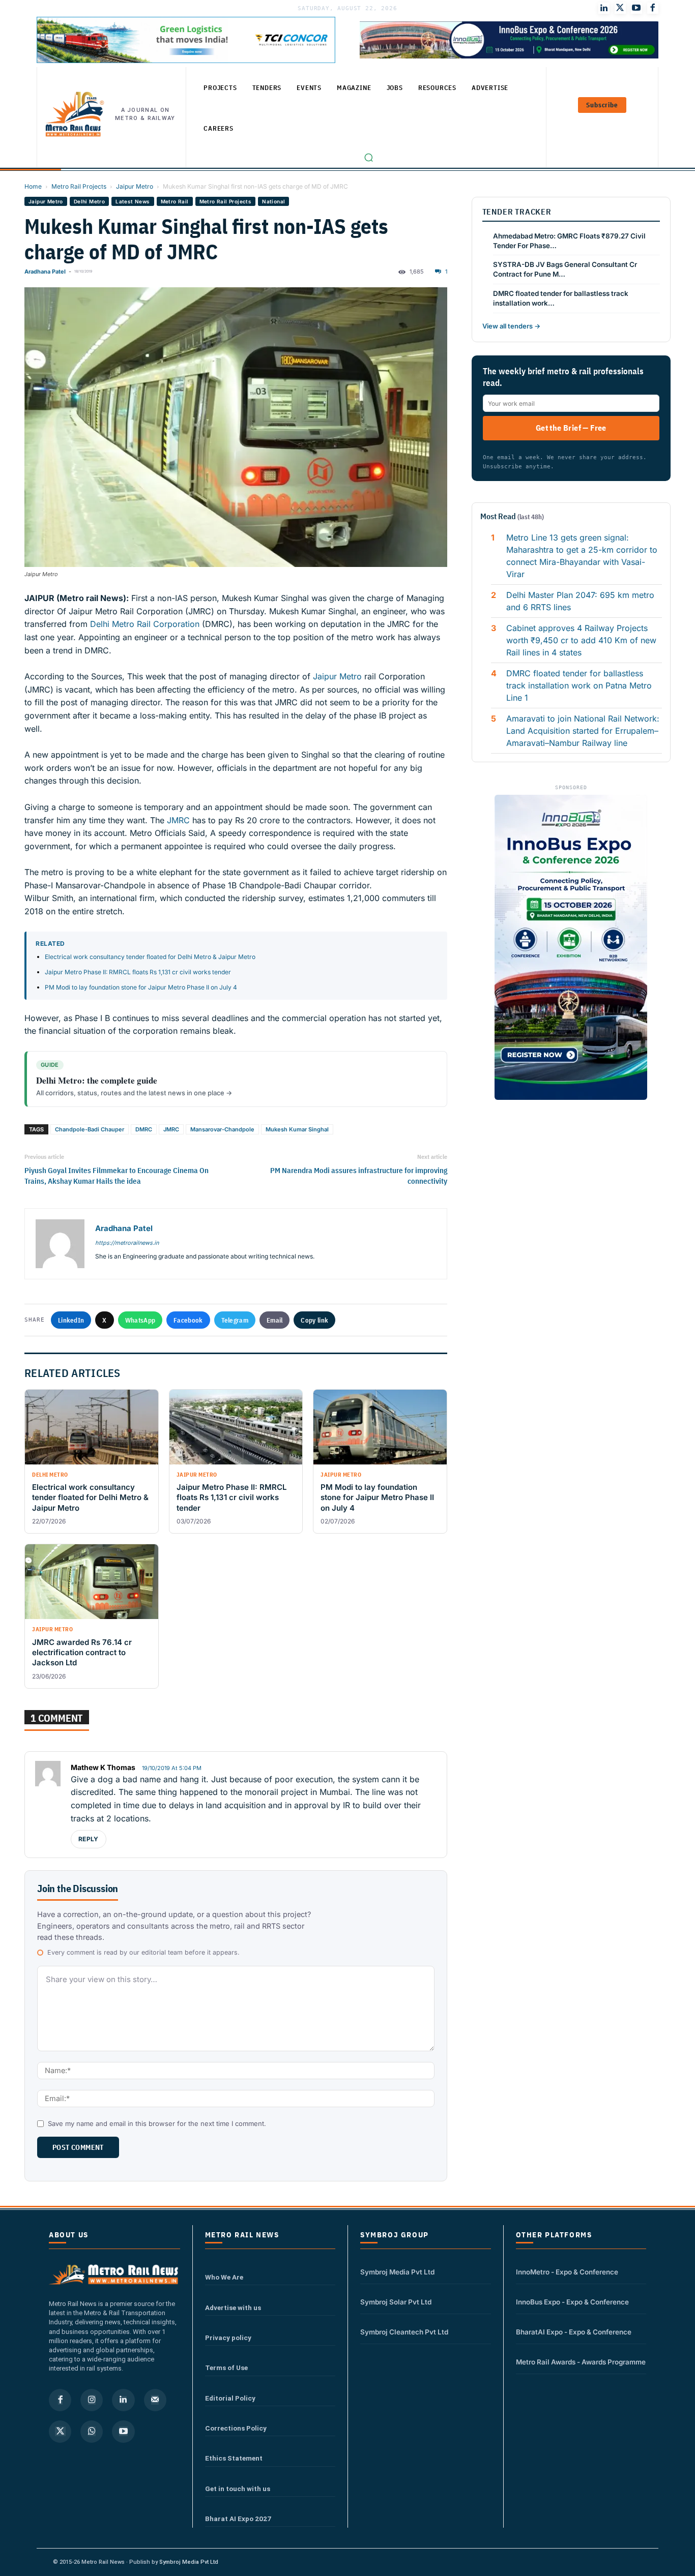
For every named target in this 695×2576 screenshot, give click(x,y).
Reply (89, 1839)
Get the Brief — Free (571, 428)
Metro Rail (175, 201)
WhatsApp (140, 1320)
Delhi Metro (89, 201)
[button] (369, 158)
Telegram (235, 1320)
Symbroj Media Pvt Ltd (397, 2272)
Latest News (133, 201)
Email (275, 1320)
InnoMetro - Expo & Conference (567, 2272)
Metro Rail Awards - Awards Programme (581, 2362)
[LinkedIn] (604, 8)
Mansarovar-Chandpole (222, 1129)
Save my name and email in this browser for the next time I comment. (157, 2123)
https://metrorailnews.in (127, 1243)
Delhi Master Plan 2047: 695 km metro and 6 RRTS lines (580, 601)
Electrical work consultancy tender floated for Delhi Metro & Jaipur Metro (150, 957)
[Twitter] (620, 8)
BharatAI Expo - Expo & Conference (574, 2332)
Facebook (188, 1320)
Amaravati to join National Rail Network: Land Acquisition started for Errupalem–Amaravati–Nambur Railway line (583, 731)
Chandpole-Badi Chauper (90, 1129)
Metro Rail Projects (79, 186)
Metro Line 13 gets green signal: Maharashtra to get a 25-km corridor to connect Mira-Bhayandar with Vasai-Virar (582, 556)
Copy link (314, 1320)
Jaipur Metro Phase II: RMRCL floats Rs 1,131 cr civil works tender (139, 972)
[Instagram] (92, 2400)
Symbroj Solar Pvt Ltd (396, 2302)
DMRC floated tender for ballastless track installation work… (561, 298)
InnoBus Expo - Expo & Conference (572, 2302)
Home (33, 186)
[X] (60, 2432)
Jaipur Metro (135, 186)
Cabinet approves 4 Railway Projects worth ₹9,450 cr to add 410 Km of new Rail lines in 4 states (581, 640)
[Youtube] (636, 8)
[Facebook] (653, 8)
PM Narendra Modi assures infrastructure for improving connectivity (358, 1176)
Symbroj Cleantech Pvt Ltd (404, 2332)
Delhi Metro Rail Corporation (145, 624)
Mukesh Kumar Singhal (297, 1129)
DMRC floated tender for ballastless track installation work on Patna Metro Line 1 (579, 685)
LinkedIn (71, 1320)
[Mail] (155, 2400)
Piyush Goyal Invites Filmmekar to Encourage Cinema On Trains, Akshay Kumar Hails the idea (117, 1176)
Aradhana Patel (45, 272)
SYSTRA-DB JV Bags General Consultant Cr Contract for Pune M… (565, 269)
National (273, 201)
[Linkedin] (123, 2400)
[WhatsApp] (92, 2432)
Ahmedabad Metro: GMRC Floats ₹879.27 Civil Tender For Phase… (569, 241)
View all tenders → (511, 326)
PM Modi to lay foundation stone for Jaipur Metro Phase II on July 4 (141, 987)
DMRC (144, 1129)
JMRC (178, 820)
